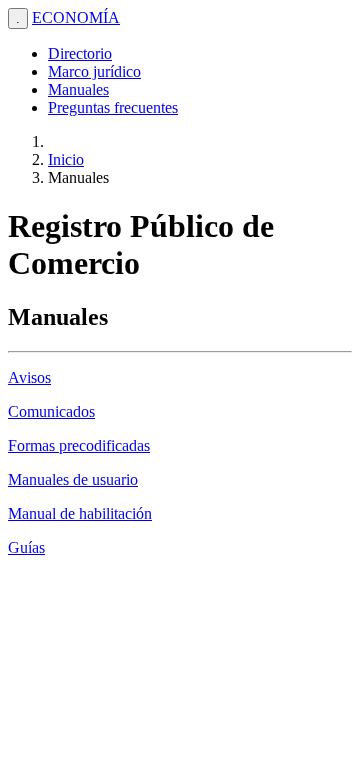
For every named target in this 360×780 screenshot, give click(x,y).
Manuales (78, 89)
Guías (26, 547)
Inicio (66, 159)
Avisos (29, 377)
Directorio (80, 53)
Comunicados (51, 411)
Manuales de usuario (73, 479)
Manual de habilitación (80, 513)
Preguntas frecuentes (113, 107)
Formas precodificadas (79, 445)
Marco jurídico (94, 71)
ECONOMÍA (76, 17)
